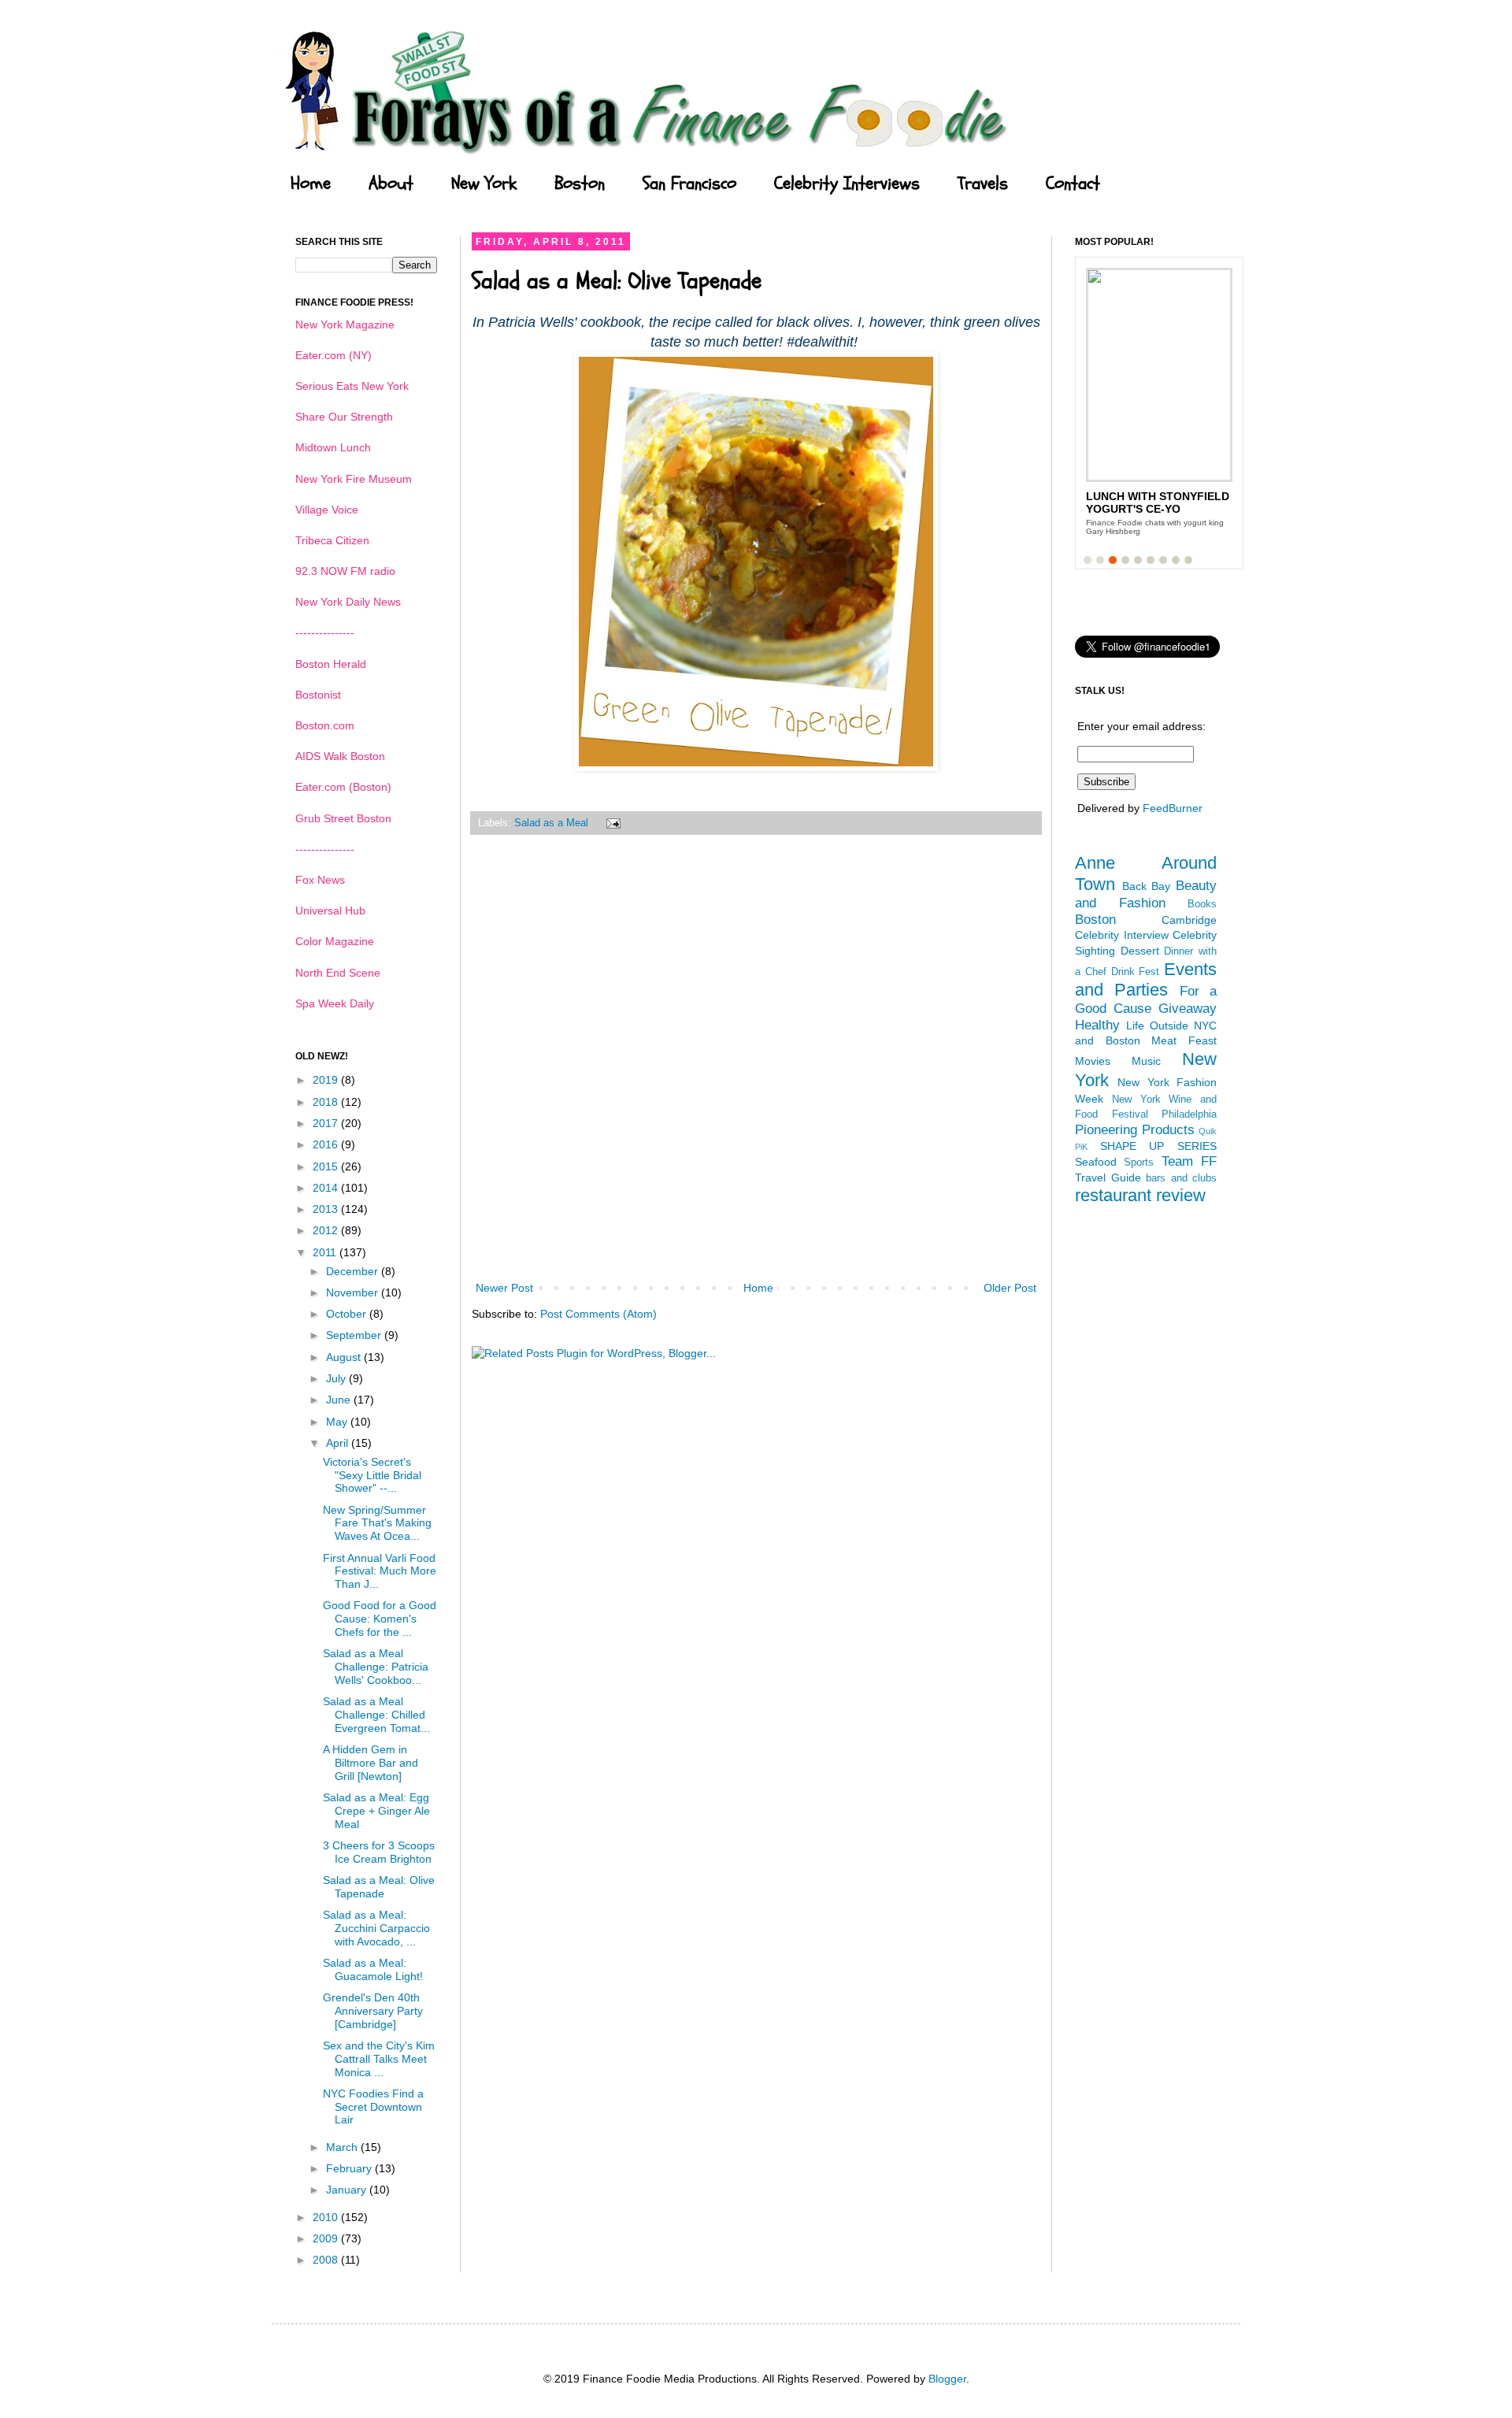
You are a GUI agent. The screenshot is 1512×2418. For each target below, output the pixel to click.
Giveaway (1188, 1009)
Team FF (1189, 1161)
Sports (1139, 1163)
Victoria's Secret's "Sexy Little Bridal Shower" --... (372, 1475)
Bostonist (318, 695)
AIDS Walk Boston (340, 756)
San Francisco (689, 184)
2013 (327, 1209)
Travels (983, 184)
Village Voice (327, 510)
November (354, 1292)
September (355, 1335)
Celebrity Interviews (847, 184)
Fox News (320, 880)
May (338, 1422)
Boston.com (325, 725)
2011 (326, 1252)
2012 (327, 1230)
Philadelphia (1189, 1114)
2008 (327, 2260)
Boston (580, 184)
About (391, 184)
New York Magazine (345, 325)
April (339, 1443)
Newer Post (504, 1288)
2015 (327, 1166)
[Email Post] (611, 823)
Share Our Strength (344, 417)
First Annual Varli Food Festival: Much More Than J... (380, 1571)
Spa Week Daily (335, 1003)
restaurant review (1140, 1195)
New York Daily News (348, 602)
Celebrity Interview (1122, 935)
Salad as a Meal (551, 823)
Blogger (947, 2379)
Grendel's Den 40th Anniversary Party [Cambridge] (373, 2011)
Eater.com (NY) (334, 355)
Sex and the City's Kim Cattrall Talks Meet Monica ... (379, 2059)
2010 (327, 2217)
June (340, 1400)
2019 (327, 1080)
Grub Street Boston (343, 818)
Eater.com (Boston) (343, 787)
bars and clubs (1181, 1178)
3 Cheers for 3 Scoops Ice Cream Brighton (379, 1852)
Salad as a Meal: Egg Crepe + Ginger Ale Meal (376, 1811)
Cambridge (1189, 920)
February (350, 2168)
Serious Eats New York (352, 386)
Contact (1073, 184)
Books (1202, 904)
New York (484, 184)
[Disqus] (756, 1068)
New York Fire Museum (354, 479)
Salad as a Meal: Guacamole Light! (373, 1969)
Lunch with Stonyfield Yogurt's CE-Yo (1158, 503)
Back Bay (1147, 886)
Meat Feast (1184, 1040)
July (337, 1378)
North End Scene (338, 973)
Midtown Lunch (333, 447)
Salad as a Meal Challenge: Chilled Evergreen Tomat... (376, 1715)
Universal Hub (330, 910)
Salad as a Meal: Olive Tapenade (379, 1887)
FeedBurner (1173, 808)
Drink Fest (1136, 972)
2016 (327, 1144)
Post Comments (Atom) (598, 1314)
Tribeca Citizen (332, 540)
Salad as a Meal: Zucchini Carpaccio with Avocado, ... (376, 1928)
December (354, 1271)
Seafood (1096, 1162)
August (345, 1357)
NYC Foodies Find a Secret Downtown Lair (373, 2107)
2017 (327, 1123)
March (343, 2147)
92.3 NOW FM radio (345, 571)
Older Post (1010, 1288)
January (348, 2190)
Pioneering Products (1135, 1130)
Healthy (1097, 1025)
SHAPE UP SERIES (1158, 1146)
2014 (327, 1188)
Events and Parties (1146, 980)
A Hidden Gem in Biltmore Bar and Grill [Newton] (371, 1763)
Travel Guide (1108, 1177)
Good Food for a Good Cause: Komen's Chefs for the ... (380, 1619)
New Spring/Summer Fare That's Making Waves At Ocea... (377, 1523)
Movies (1093, 1061)
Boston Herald (331, 664)
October (348, 1314)
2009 (327, 2238)
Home (311, 184)
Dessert (1140, 951)
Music (1146, 1061)
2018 (327, 1102)
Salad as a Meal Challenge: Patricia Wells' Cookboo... (376, 1667)
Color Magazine (335, 941)
